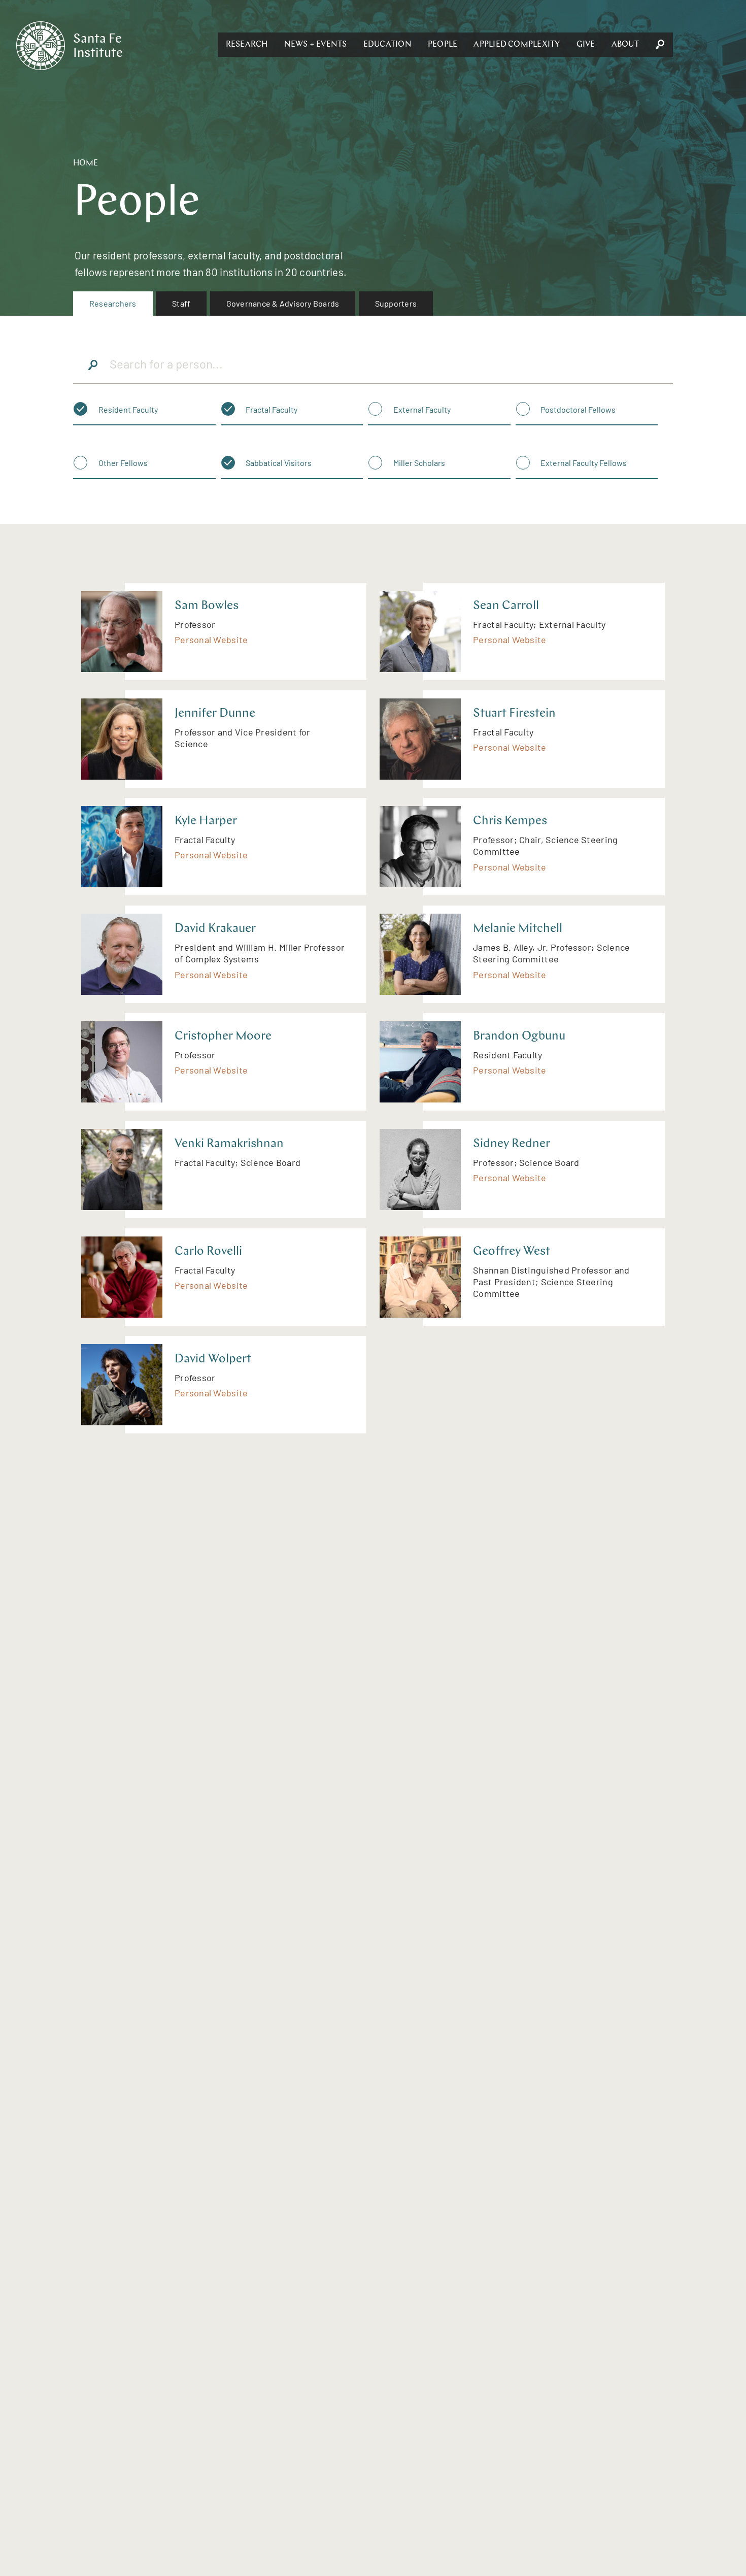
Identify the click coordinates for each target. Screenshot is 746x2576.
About (625, 45)
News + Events (316, 45)
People (443, 45)
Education (387, 45)
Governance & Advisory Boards (283, 303)
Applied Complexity (517, 45)
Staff (181, 303)
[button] (247, 45)
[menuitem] (113, 304)
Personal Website (211, 640)
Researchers (113, 303)
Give (586, 45)
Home (86, 163)
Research (247, 45)
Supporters (396, 303)
